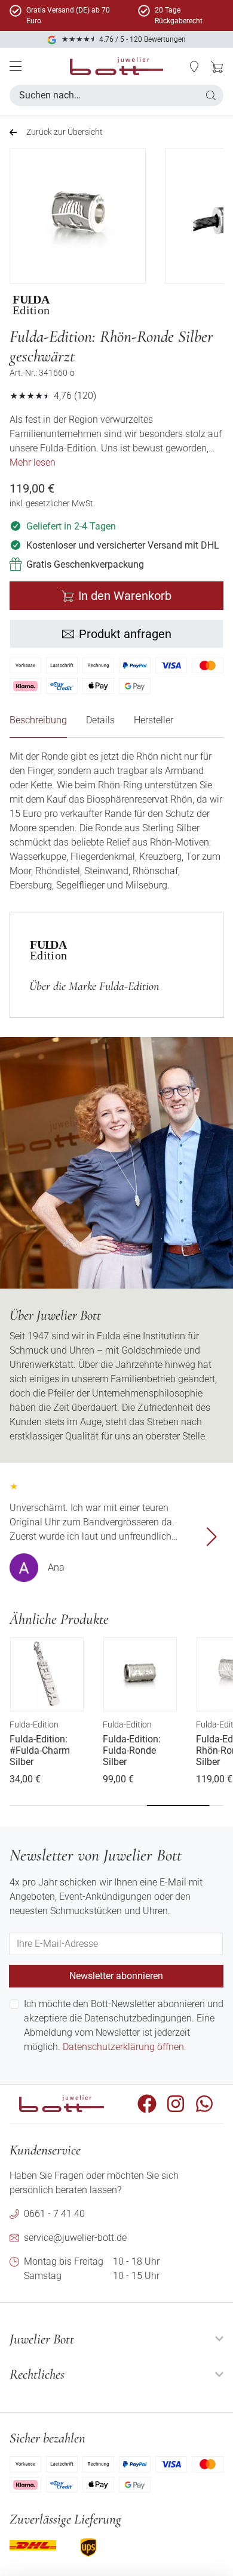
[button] (194, 67)
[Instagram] (176, 2104)
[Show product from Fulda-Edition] (47, 305)
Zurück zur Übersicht (65, 132)
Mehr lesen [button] (33, 462)
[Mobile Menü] (16, 66)
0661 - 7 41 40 (54, 2214)
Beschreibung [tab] (38, 720)
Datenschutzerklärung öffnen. (125, 2047)
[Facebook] (147, 2104)
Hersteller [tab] (154, 720)
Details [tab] (100, 720)
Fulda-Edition (34, 1724)
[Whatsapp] (204, 2104)
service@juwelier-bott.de (75, 2238)
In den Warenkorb (125, 596)
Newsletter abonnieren (116, 1976)
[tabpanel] (116, 821)
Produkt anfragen (125, 634)
